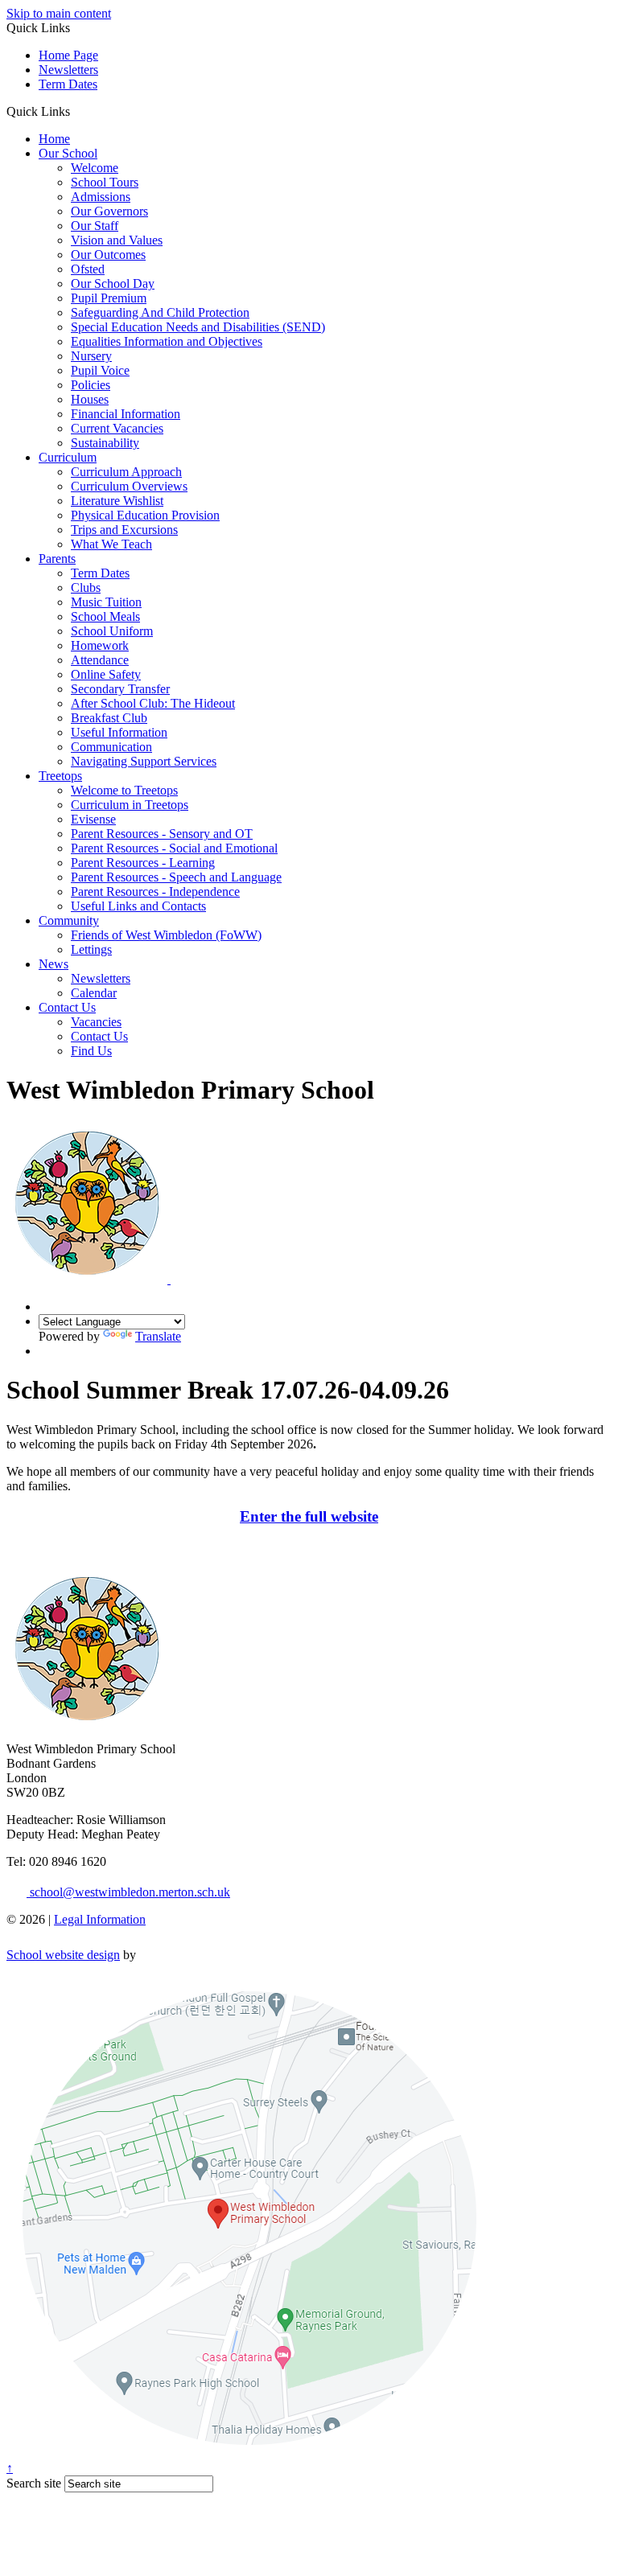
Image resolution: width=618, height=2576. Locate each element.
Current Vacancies (117, 428)
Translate (158, 1336)
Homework (100, 645)
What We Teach (111, 544)
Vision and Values (117, 240)
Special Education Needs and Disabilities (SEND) (198, 327)
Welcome (95, 168)
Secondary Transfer (120, 689)
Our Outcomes (108, 255)
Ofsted (88, 269)
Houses (90, 399)
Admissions (101, 197)
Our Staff (95, 226)
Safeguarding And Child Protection (160, 312)
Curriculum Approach (126, 472)
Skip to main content (59, 13)
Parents (57, 559)
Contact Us (67, 1007)
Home (54, 139)
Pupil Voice (100, 370)
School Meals (105, 616)
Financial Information (126, 414)
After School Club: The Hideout (153, 703)
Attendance (100, 660)
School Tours (105, 182)
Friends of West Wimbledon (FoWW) (166, 935)
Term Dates (68, 84)
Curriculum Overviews (129, 486)
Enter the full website (309, 1516)
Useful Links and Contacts (138, 906)
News (54, 964)
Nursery (91, 356)
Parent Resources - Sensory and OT (162, 834)
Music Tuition (106, 602)
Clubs (86, 588)
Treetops (60, 776)
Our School (68, 153)
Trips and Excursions (124, 530)
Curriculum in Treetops (130, 805)
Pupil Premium (109, 298)
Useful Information (119, 732)
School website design (63, 1955)
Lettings (91, 949)
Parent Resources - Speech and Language (176, 877)
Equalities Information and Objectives (167, 341)
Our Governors (109, 211)
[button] (76, 111)
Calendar (94, 993)
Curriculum (68, 457)
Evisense (93, 819)
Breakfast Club (109, 718)
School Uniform (112, 631)
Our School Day (113, 283)
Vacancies (96, 1022)
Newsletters (68, 70)
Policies (91, 385)
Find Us (91, 1051)
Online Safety (106, 674)
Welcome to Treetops (124, 790)
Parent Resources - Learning (143, 863)
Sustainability (105, 443)
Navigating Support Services (144, 761)
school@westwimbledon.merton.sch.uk (128, 1892)
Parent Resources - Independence (155, 892)
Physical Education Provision (145, 515)
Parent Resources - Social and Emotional (174, 848)
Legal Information (100, 1919)
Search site (34, 2483)
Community (69, 920)
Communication (111, 747)
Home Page (68, 55)
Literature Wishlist (117, 501)
